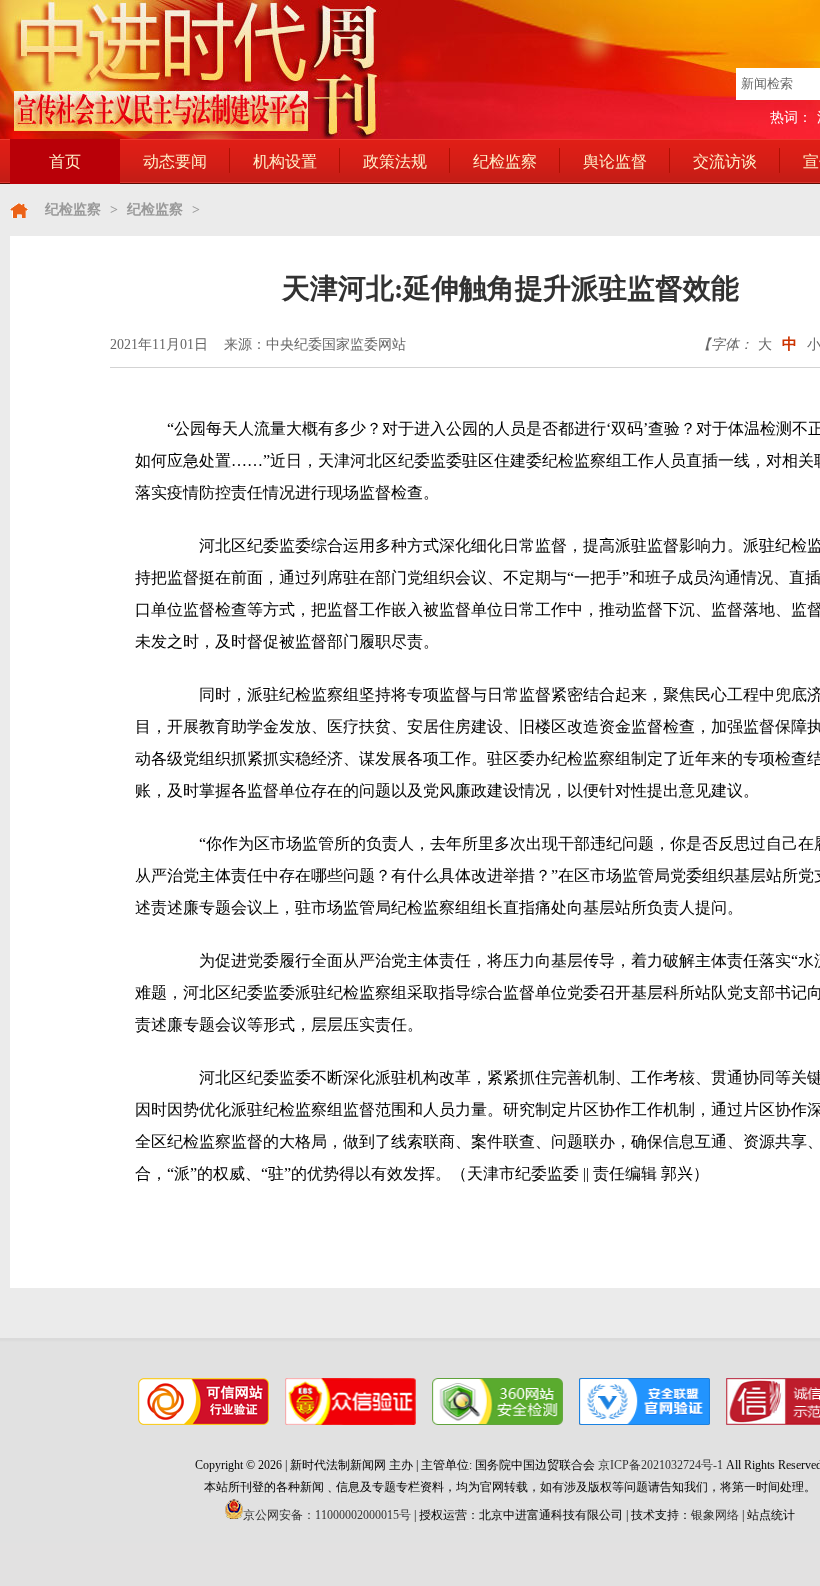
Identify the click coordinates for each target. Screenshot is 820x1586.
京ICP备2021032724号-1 (660, 1465)
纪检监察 (505, 161)
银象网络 (715, 1515)
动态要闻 (175, 161)
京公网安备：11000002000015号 (327, 1515)
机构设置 (285, 161)
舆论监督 (615, 161)
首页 (65, 161)
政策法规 (395, 161)
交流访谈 (725, 161)
